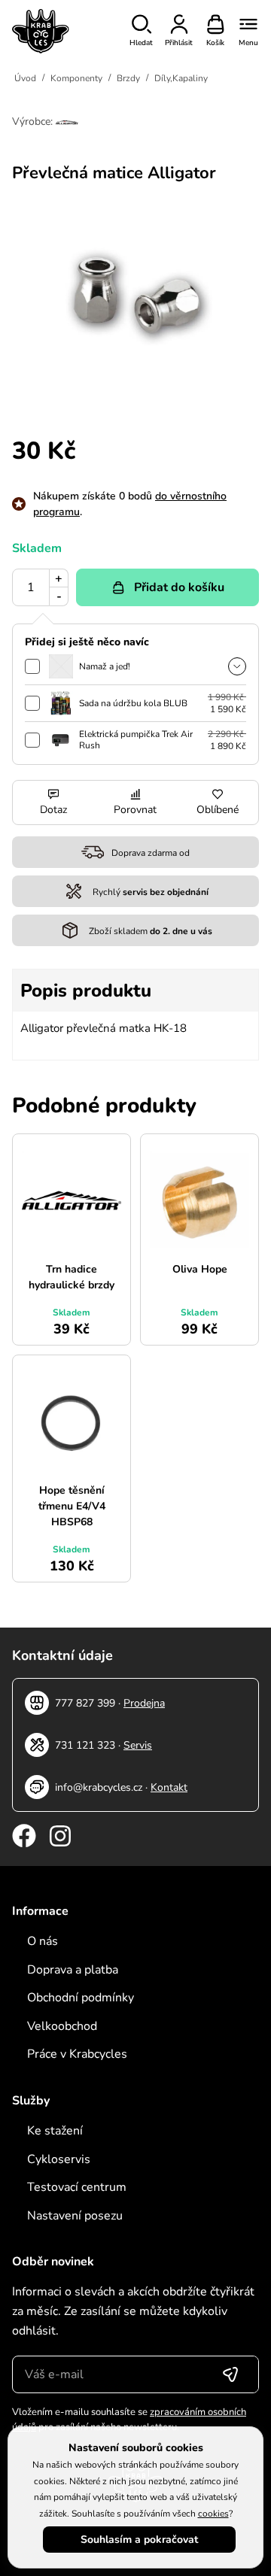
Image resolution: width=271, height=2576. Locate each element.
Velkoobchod (62, 2026)
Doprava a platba (73, 1970)
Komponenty (76, 78)
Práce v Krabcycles (77, 2054)
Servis (138, 1745)
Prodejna (144, 1703)
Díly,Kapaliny (181, 78)
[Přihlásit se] (230, 2374)
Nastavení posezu (75, 2216)
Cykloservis (59, 2159)
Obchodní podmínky (81, 1998)
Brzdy (128, 78)
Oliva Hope (200, 1269)
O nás (43, 1941)
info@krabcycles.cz (99, 1787)
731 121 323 (85, 1745)
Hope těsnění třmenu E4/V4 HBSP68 (72, 1506)
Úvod (25, 78)
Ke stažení (55, 2131)
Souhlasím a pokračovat (139, 2540)
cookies (213, 2514)
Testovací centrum (77, 2187)
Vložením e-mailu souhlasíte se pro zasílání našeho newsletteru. (129, 2420)
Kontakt (169, 1787)
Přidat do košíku (179, 587)
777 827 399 (85, 1703)
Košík (215, 43)
